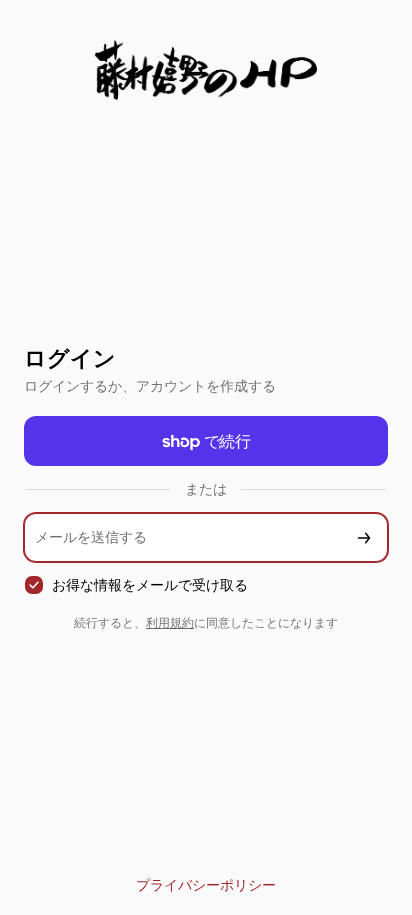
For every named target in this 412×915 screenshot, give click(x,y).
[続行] (364, 537)
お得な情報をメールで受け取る (150, 584)
